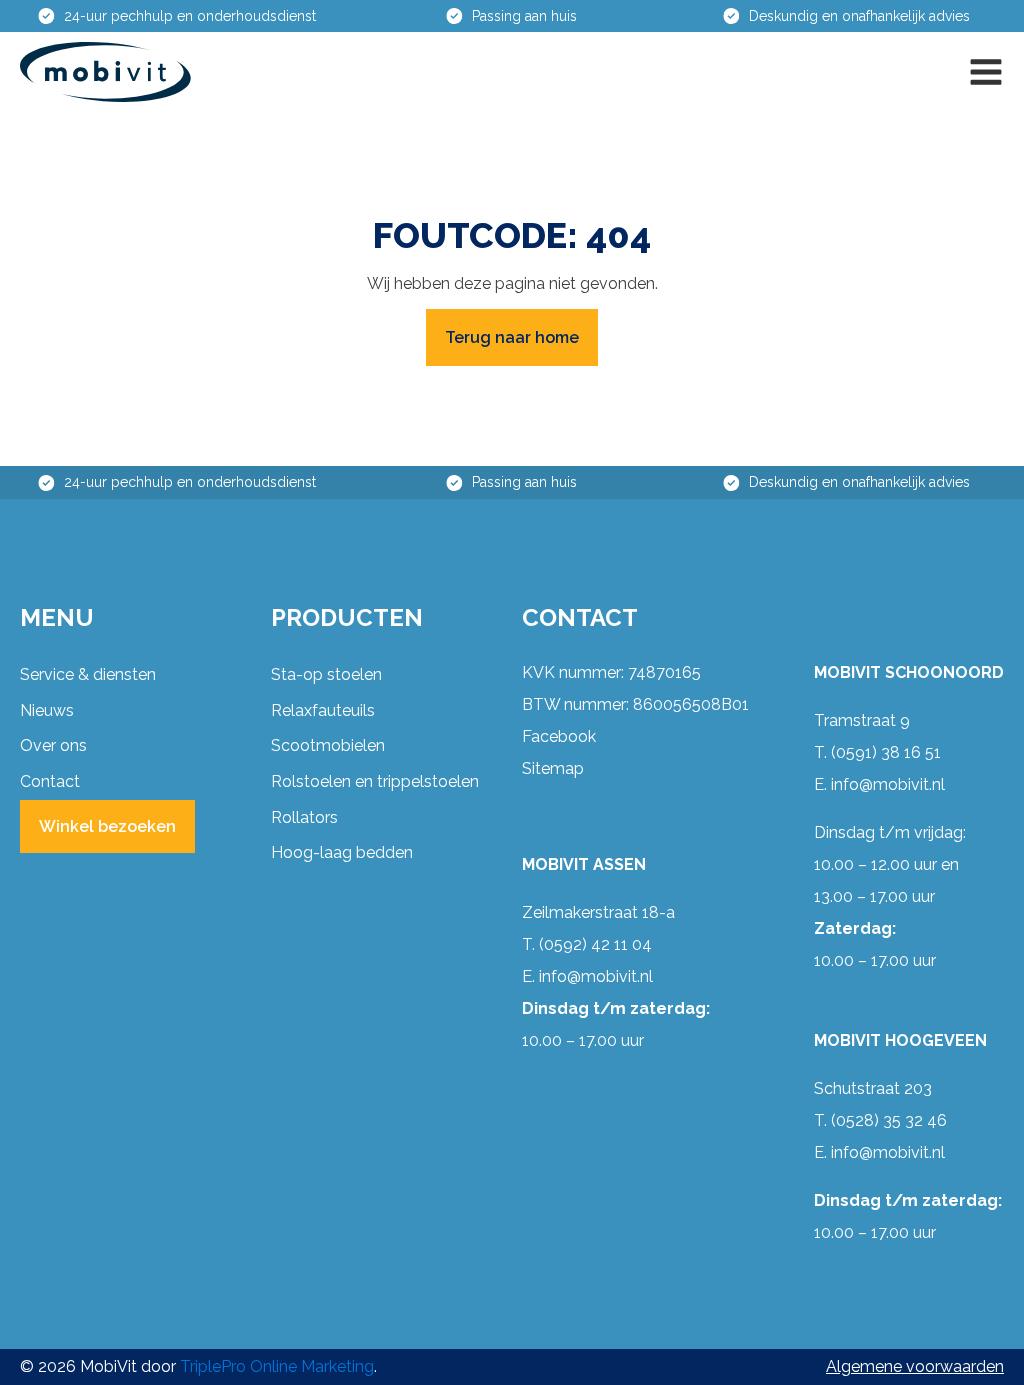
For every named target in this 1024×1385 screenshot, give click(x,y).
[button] (986, 72)
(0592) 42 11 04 (595, 944)
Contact (50, 781)
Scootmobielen (328, 745)
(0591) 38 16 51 (886, 752)
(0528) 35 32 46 (889, 1120)
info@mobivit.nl (596, 976)
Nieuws (47, 710)
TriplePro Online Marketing (277, 1366)
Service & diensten (88, 674)
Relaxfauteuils (323, 710)
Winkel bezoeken (107, 826)
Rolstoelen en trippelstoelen (375, 781)
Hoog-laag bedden (342, 852)
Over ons (53, 745)
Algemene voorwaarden (915, 1366)
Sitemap (553, 768)
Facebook (559, 736)
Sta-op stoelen (326, 674)
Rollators (304, 817)
